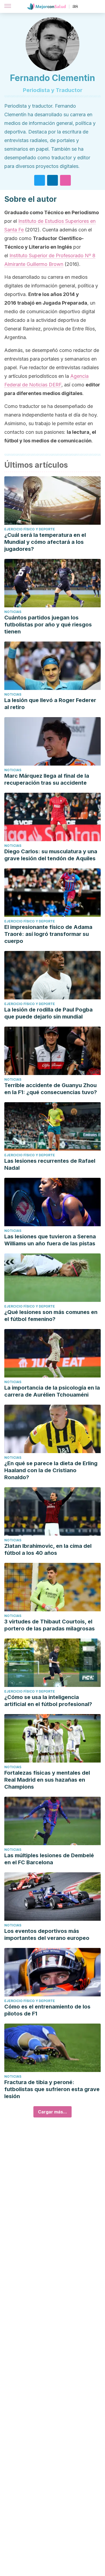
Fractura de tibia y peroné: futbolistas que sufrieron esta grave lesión (52, 2089)
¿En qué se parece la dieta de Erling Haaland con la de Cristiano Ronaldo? (51, 1470)
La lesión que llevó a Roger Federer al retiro (50, 704)
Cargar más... (52, 2112)
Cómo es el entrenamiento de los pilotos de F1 (47, 2010)
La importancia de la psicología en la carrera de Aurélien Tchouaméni (52, 1391)
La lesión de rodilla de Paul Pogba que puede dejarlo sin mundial (48, 1013)
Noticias (13, 612)
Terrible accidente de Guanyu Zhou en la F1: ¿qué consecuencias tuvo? (51, 1089)
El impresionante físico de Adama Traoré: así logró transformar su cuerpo (48, 934)
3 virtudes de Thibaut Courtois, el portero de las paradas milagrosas (50, 1625)
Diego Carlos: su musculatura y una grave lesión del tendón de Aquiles (51, 855)
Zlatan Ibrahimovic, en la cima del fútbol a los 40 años (48, 1549)
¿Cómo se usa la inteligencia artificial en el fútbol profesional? (48, 1701)
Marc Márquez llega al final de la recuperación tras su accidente (47, 779)
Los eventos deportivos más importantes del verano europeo (47, 1934)
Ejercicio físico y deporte (30, 529)
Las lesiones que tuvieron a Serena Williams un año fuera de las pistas (50, 1240)
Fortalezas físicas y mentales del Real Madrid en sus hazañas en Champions (47, 1780)
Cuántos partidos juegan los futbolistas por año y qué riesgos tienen (48, 625)
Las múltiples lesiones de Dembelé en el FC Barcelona (49, 1859)
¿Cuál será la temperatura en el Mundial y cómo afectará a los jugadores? (45, 542)
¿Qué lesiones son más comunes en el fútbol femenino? (51, 1316)
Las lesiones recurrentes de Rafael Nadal (50, 1164)
